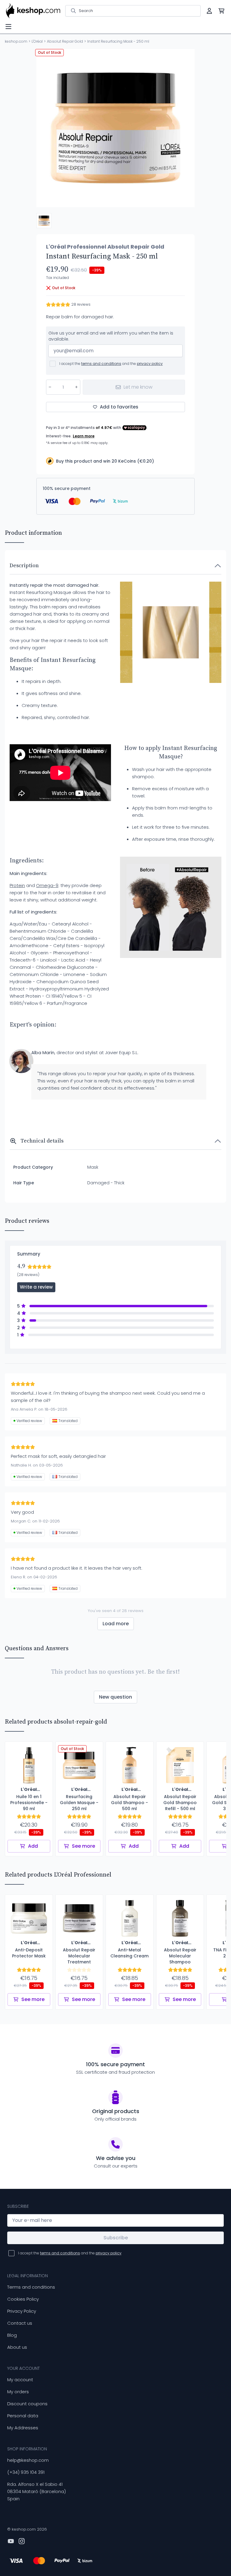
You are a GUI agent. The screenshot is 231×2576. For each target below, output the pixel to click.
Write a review (36, 1287)
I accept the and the (111, 364)
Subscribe (116, 2238)
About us (17, 2347)
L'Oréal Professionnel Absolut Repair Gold (105, 247)
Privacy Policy (22, 2311)
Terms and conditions (31, 2287)
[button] (44, 221)
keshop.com (16, 41)
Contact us (20, 2323)
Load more (116, 1624)
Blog (12, 2335)
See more (83, 1846)
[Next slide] (185, 128)
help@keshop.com (28, 2460)
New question (115, 1697)
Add (33, 1846)
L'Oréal (37, 41)
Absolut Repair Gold (65, 41)
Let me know (138, 387)
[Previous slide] (46, 128)
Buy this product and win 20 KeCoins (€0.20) (105, 461)
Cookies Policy (23, 2299)
